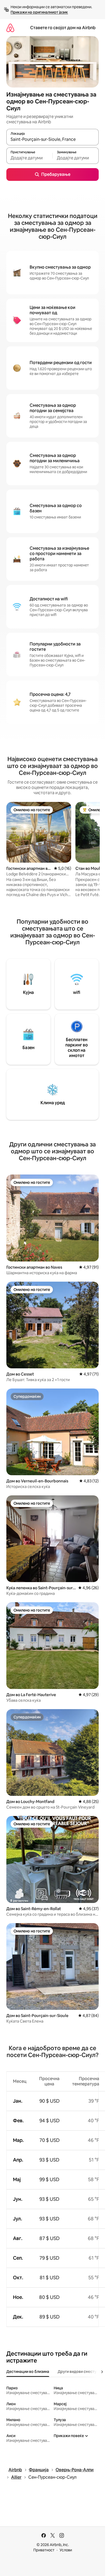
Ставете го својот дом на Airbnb (63, 28)
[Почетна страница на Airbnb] (10, 28)
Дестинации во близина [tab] (28, 2372)
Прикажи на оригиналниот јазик (39, 12)
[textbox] (29, 158)
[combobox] (53, 139)
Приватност (44, 2550)
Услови (66, 2550)
